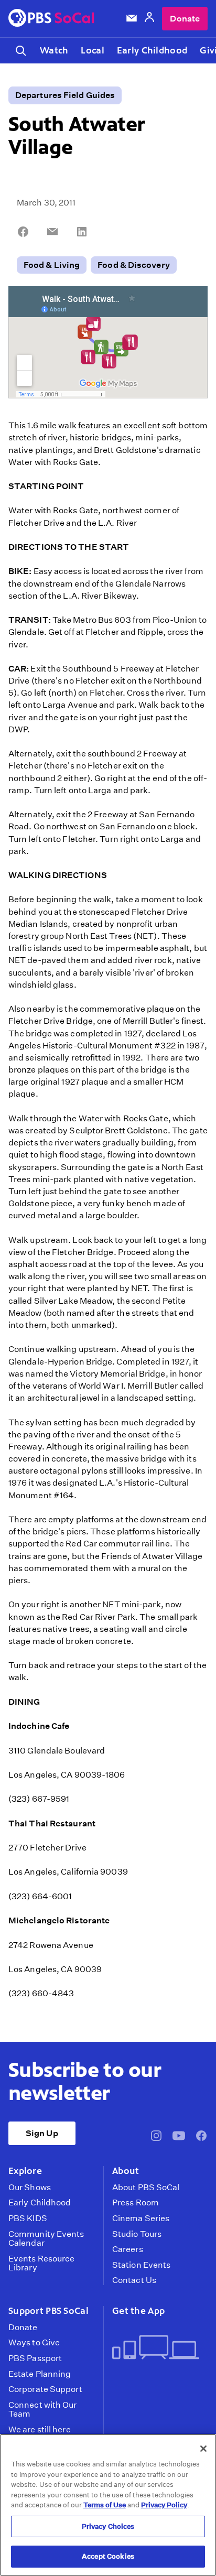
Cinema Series (141, 2218)
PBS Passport (35, 2358)
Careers (128, 2249)
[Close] (203, 2449)
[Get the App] (156, 2348)
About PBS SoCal (146, 2188)
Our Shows (30, 2188)
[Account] (149, 19)
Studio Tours (137, 2234)
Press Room (136, 2203)
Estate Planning (40, 2374)
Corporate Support (45, 2389)
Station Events (141, 2265)
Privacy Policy (164, 2505)
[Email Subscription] (132, 18)
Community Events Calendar (46, 2239)
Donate (185, 19)
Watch (54, 50)
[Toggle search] (21, 51)
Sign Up (42, 2133)
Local (92, 50)
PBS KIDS (28, 2218)
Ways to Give (34, 2343)
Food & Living (52, 265)
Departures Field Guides (65, 95)
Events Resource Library (41, 2263)
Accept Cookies (108, 2556)
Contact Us (134, 2280)
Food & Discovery (134, 265)
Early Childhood (152, 50)
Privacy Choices (108, 2526)
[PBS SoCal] (51, 19)
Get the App (138, 2311)
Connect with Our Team (43, 2410)
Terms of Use (105, 2505)
